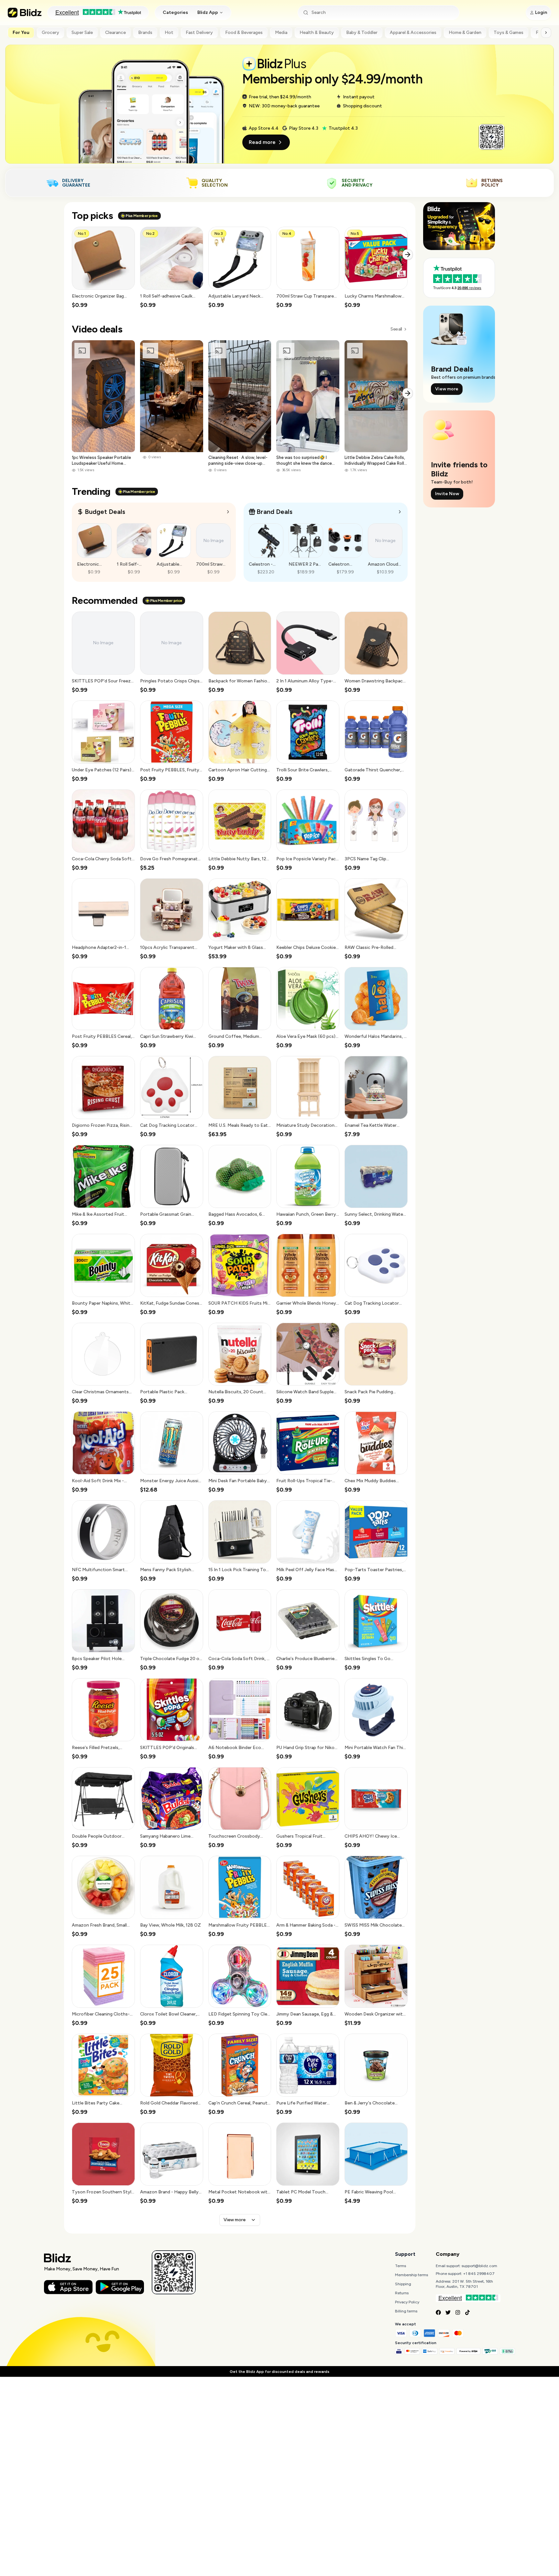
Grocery (50, 33)
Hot (169, 33)
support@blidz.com (479, 2266)
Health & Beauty (317, 33)
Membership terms (411, 2275)
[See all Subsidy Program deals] (400, 512)
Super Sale (82, 33)
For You (21, 33)
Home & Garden (465, 33)
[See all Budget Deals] (228, 512)
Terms (400, 2266)
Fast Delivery (199, 33)
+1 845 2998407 (479, 2274)
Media (281, 33)
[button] (103, 268)
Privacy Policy (407, 2302)
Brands (145, 33)
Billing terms (406, 2311)
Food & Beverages (244, 33)
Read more (262, 142)
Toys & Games (509, 33)
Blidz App (208, 12)
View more (235, 2220)
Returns (402, 2293)
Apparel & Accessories (413, 33)
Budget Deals (105, 512)
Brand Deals (274, 512)
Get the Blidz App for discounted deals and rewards (279, 2372)
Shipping (403, 2284)
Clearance (115, 33)
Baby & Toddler (362, 33)
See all (396, 329)
